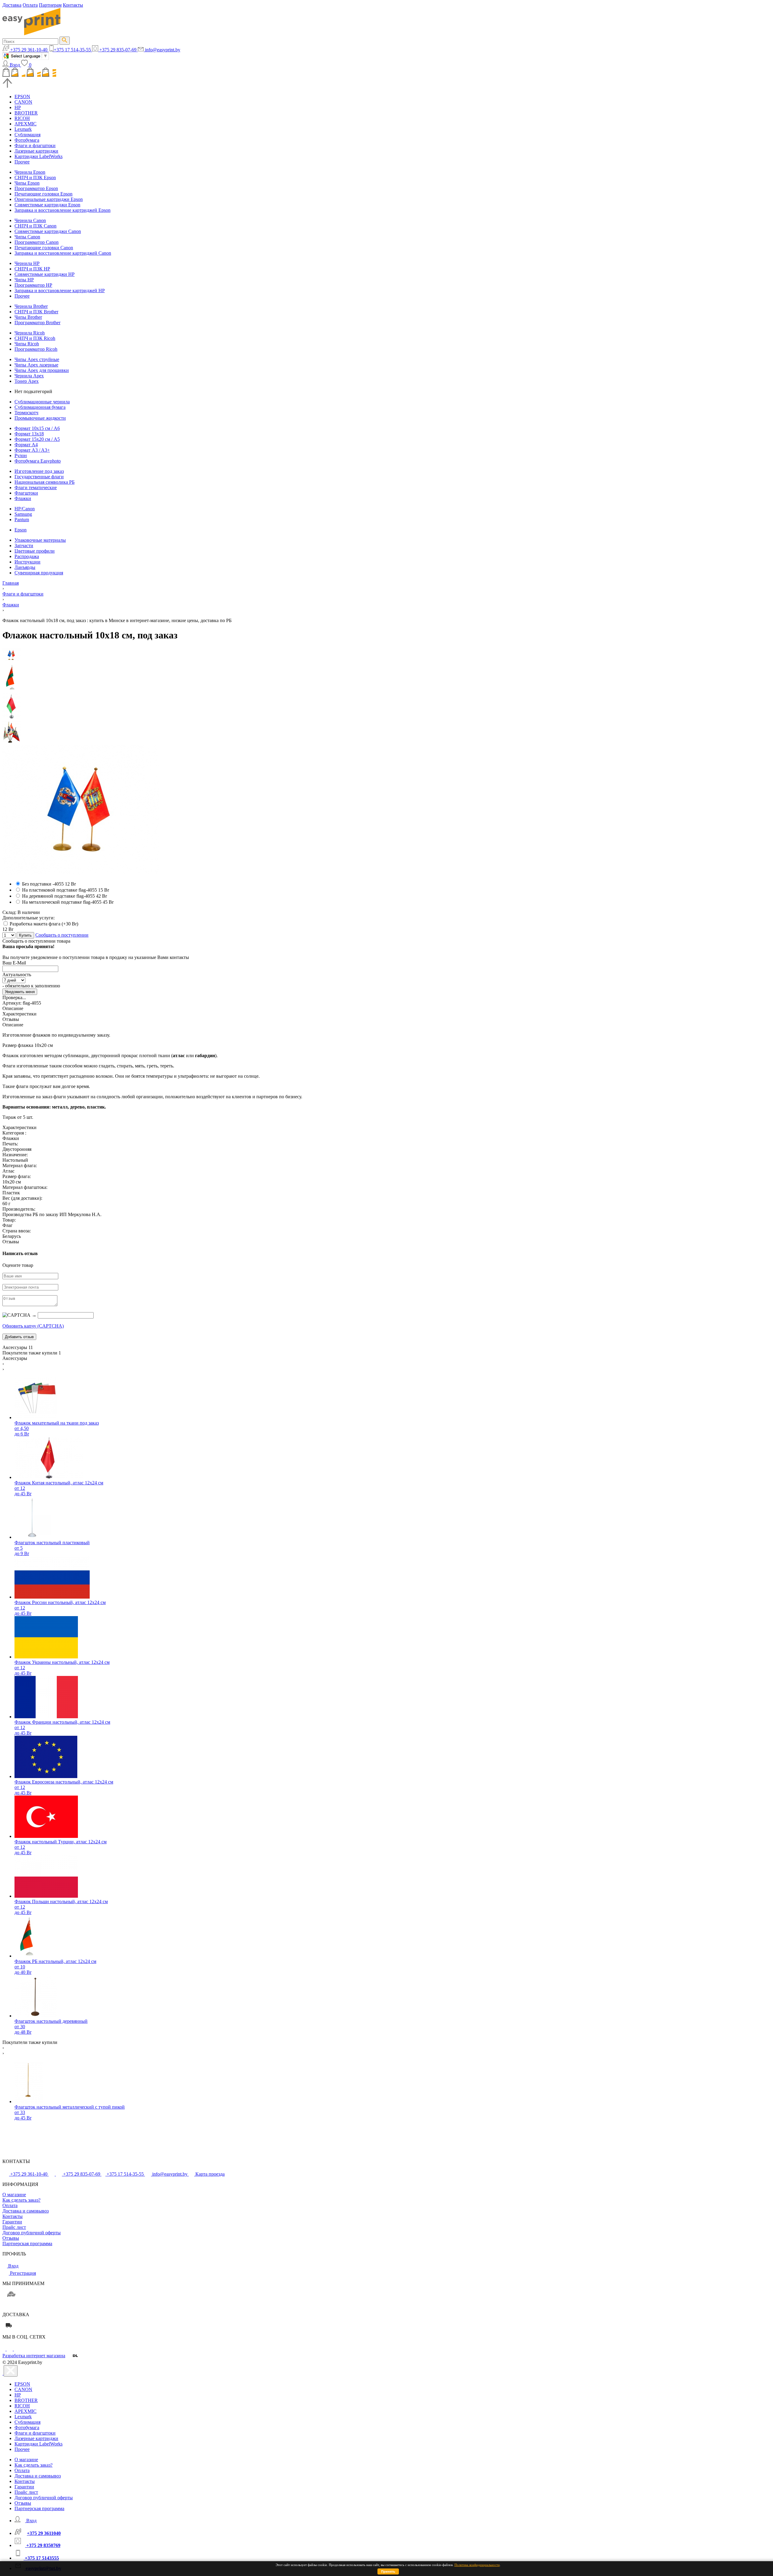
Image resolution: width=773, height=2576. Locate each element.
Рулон (21, 455)
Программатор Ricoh (36, 349)
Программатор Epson (36, 188)
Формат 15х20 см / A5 (37, 439)
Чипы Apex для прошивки (42, 370)
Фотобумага (27, 140)
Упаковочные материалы (40, 540)
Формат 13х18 (29, 434)
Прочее (22, 162)
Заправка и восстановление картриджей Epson (63, 210)
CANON (23, 102)
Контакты (73, 5)
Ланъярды (25, 567)
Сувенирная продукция (39, 573)
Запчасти (24, 546)
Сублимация (27, 135)
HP (18, 107)
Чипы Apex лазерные (36, 365)
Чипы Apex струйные (37, 359)
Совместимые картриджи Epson (47, 205)
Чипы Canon (27, 237)
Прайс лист (14, 2227)
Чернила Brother (31, 306)
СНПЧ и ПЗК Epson (35, 178)
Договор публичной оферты (32, 2233)
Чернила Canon (30, 220)
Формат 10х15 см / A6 (37, 428)
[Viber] (17, 2349)
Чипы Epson (27, 183)
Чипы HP (24, 280)
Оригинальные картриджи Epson (49, 199)
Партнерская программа (27, 2244)
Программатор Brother (37, 323)
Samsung (23, 514)
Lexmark (23, 129)
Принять (388, 2571)
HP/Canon (25, 509)
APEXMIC (26, 124)
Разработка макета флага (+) (43, 924)
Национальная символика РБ (45, 482)
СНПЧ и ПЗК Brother (36, 312)
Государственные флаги (39, 477)
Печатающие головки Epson (43, 194)
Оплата (30, 5)
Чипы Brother (28, 317)
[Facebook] (5, 2349)
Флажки (23, 498)
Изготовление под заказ (39, 471)
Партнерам (50, 5)
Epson (21, 530)
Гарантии (12, 2222)
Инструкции (27, 562)
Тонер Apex (27, 381)
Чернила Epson (30, 172)
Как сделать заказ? (21, 2200)
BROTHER (26, 113)
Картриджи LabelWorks (38, 156)
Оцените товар (18, 1265)
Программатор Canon (37, 242)
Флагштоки (26, 493)
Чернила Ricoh (30, 333)
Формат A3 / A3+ (32, 450)
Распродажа (27, 556)
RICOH (22, 118)
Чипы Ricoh (27, 344)
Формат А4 (26, 445)
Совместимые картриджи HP (45, 274)
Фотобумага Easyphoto (38, 461)
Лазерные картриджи (36, 151)
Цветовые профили (35, 551)
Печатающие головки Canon (44, 248)
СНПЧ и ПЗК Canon (35, 226)
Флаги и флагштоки (35, 145)
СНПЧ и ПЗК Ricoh (35, 338)
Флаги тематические (36, 487)
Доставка (12, 5)
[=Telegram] (10, 2349)
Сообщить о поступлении (62, 935)
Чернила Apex (29, 376)
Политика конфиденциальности (477, 2565)
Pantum (22, 520)
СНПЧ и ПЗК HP (32, 269)
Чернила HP (27, 263)
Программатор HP (33, 285)
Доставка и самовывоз (26, 2211)
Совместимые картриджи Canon (48, 231)
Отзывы (11, 2238)
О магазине (14, 2195)
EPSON (22, 97)
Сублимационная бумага (40, 407)
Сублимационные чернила (42, 402)
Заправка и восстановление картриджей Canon (63, 253)
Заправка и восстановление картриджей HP (60, 291)
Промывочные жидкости (40, 418)
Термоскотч (26, 413)
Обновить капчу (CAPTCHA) (33, 1326)
